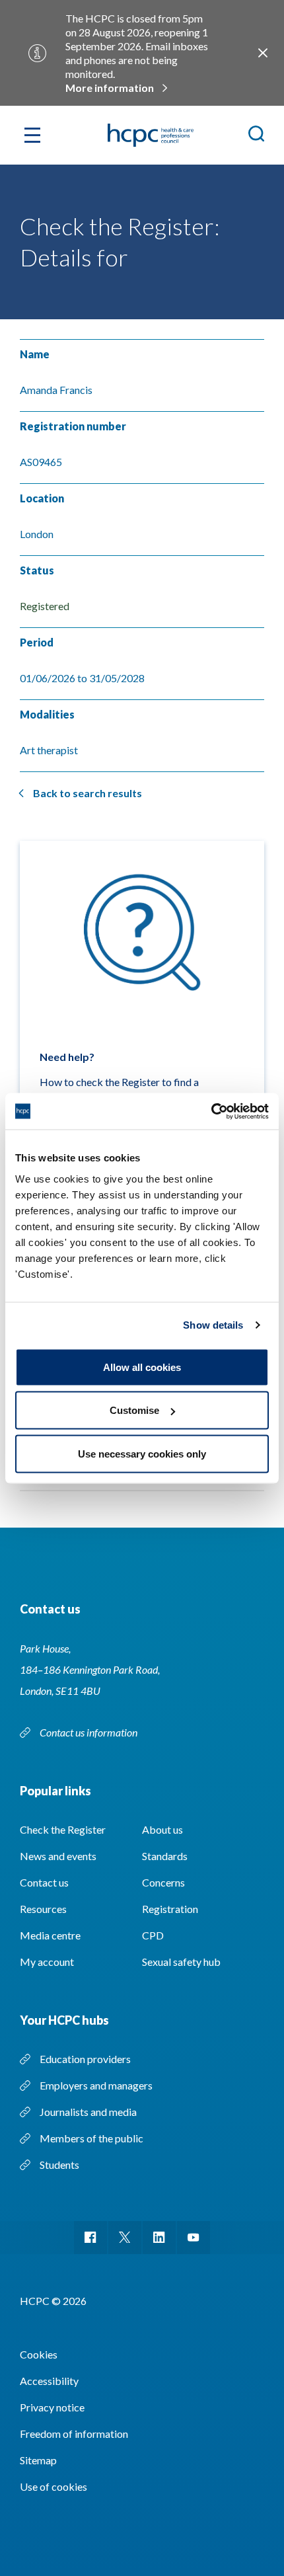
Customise (134, 1410)
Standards (165, 1856)
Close (263, 53)
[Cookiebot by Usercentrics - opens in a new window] (211, 1111)
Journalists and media (88, 2112)
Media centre (50, 1935)
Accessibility (49, 2381)
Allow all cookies (142, 1367)
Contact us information (89, 1732)
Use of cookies (53, 2486)
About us (162, 1829)
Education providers (85, 2059)
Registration (170, 1909)
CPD (153, 1935)
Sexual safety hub (181, 1962)
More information (110, 88)
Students (59, 2165)
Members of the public (91, 2138)
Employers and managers (96, 2085)
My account (47, 1962)
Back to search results (88, 793)
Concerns (163, 1882)
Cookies (39, 2354)
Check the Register (63, 1829)
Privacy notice (52, 2407)
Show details (213, 1325)
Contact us (44, 1882)
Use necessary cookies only (142, 1453)
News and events (58, 1856)
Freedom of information (74, 2434)
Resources (43, 1909)
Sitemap (38, 2460)
